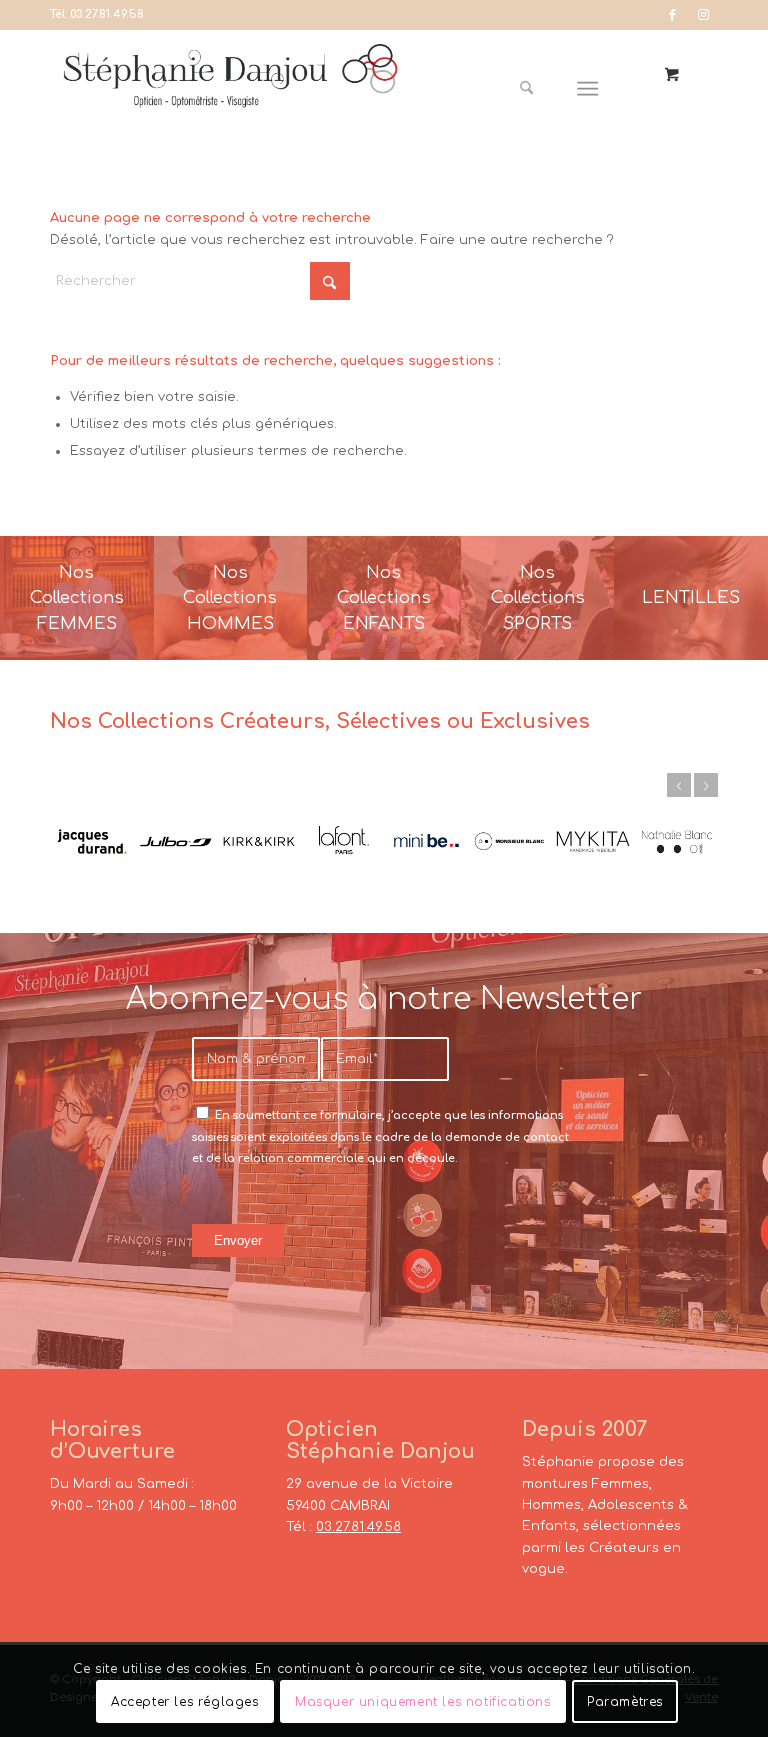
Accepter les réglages (185, 1702)
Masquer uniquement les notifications (423, 1702)
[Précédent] (679, 785)
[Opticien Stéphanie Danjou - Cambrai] (230, 89)
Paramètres (625, 1702)
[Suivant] (706, 785)
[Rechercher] (526, 89)
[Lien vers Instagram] (703, 15)
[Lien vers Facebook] (672, 15)
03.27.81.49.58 (107, 14)
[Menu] (588, 89)
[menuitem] (534, 89)
